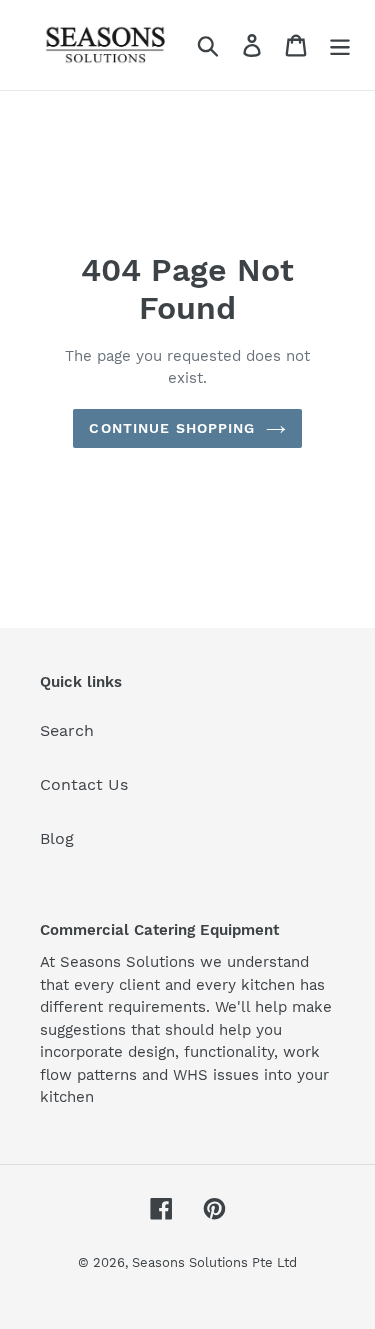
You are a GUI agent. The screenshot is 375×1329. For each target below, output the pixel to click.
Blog (57, 838)
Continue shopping (172, 428)
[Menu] (340, 45)
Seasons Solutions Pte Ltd (214, 1262)
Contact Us (84, 784)
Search (67, 730)
